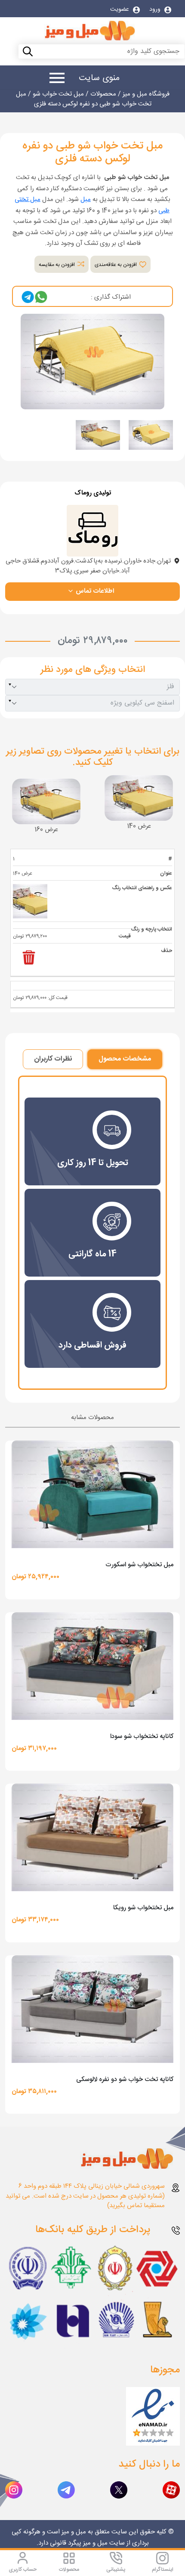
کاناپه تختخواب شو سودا (142, 1736)
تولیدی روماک (93, 493)
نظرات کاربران (53, 1059)
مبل (86, 199)
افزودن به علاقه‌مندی (116, 265)
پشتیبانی (116, 2570)
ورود (156, 9)
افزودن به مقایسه (57, 265)
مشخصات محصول (125, 1059)
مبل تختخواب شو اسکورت (139, 1565)
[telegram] (28, 297)
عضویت (120, 9)
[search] (9, 53)
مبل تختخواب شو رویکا (143, 1908)
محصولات (69, 2570)
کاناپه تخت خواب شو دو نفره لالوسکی (125, 2080)
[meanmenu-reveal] (54, 79)
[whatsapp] (41, 297)
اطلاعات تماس (94, 591)
